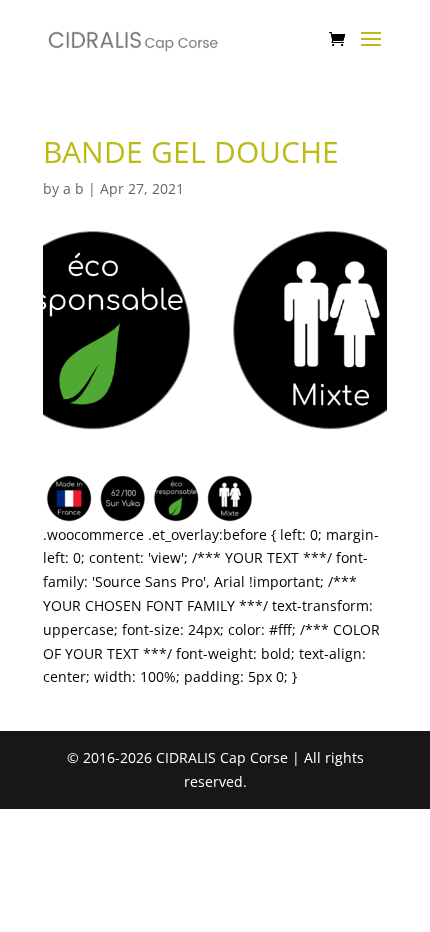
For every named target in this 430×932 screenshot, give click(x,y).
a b (73, 188)
